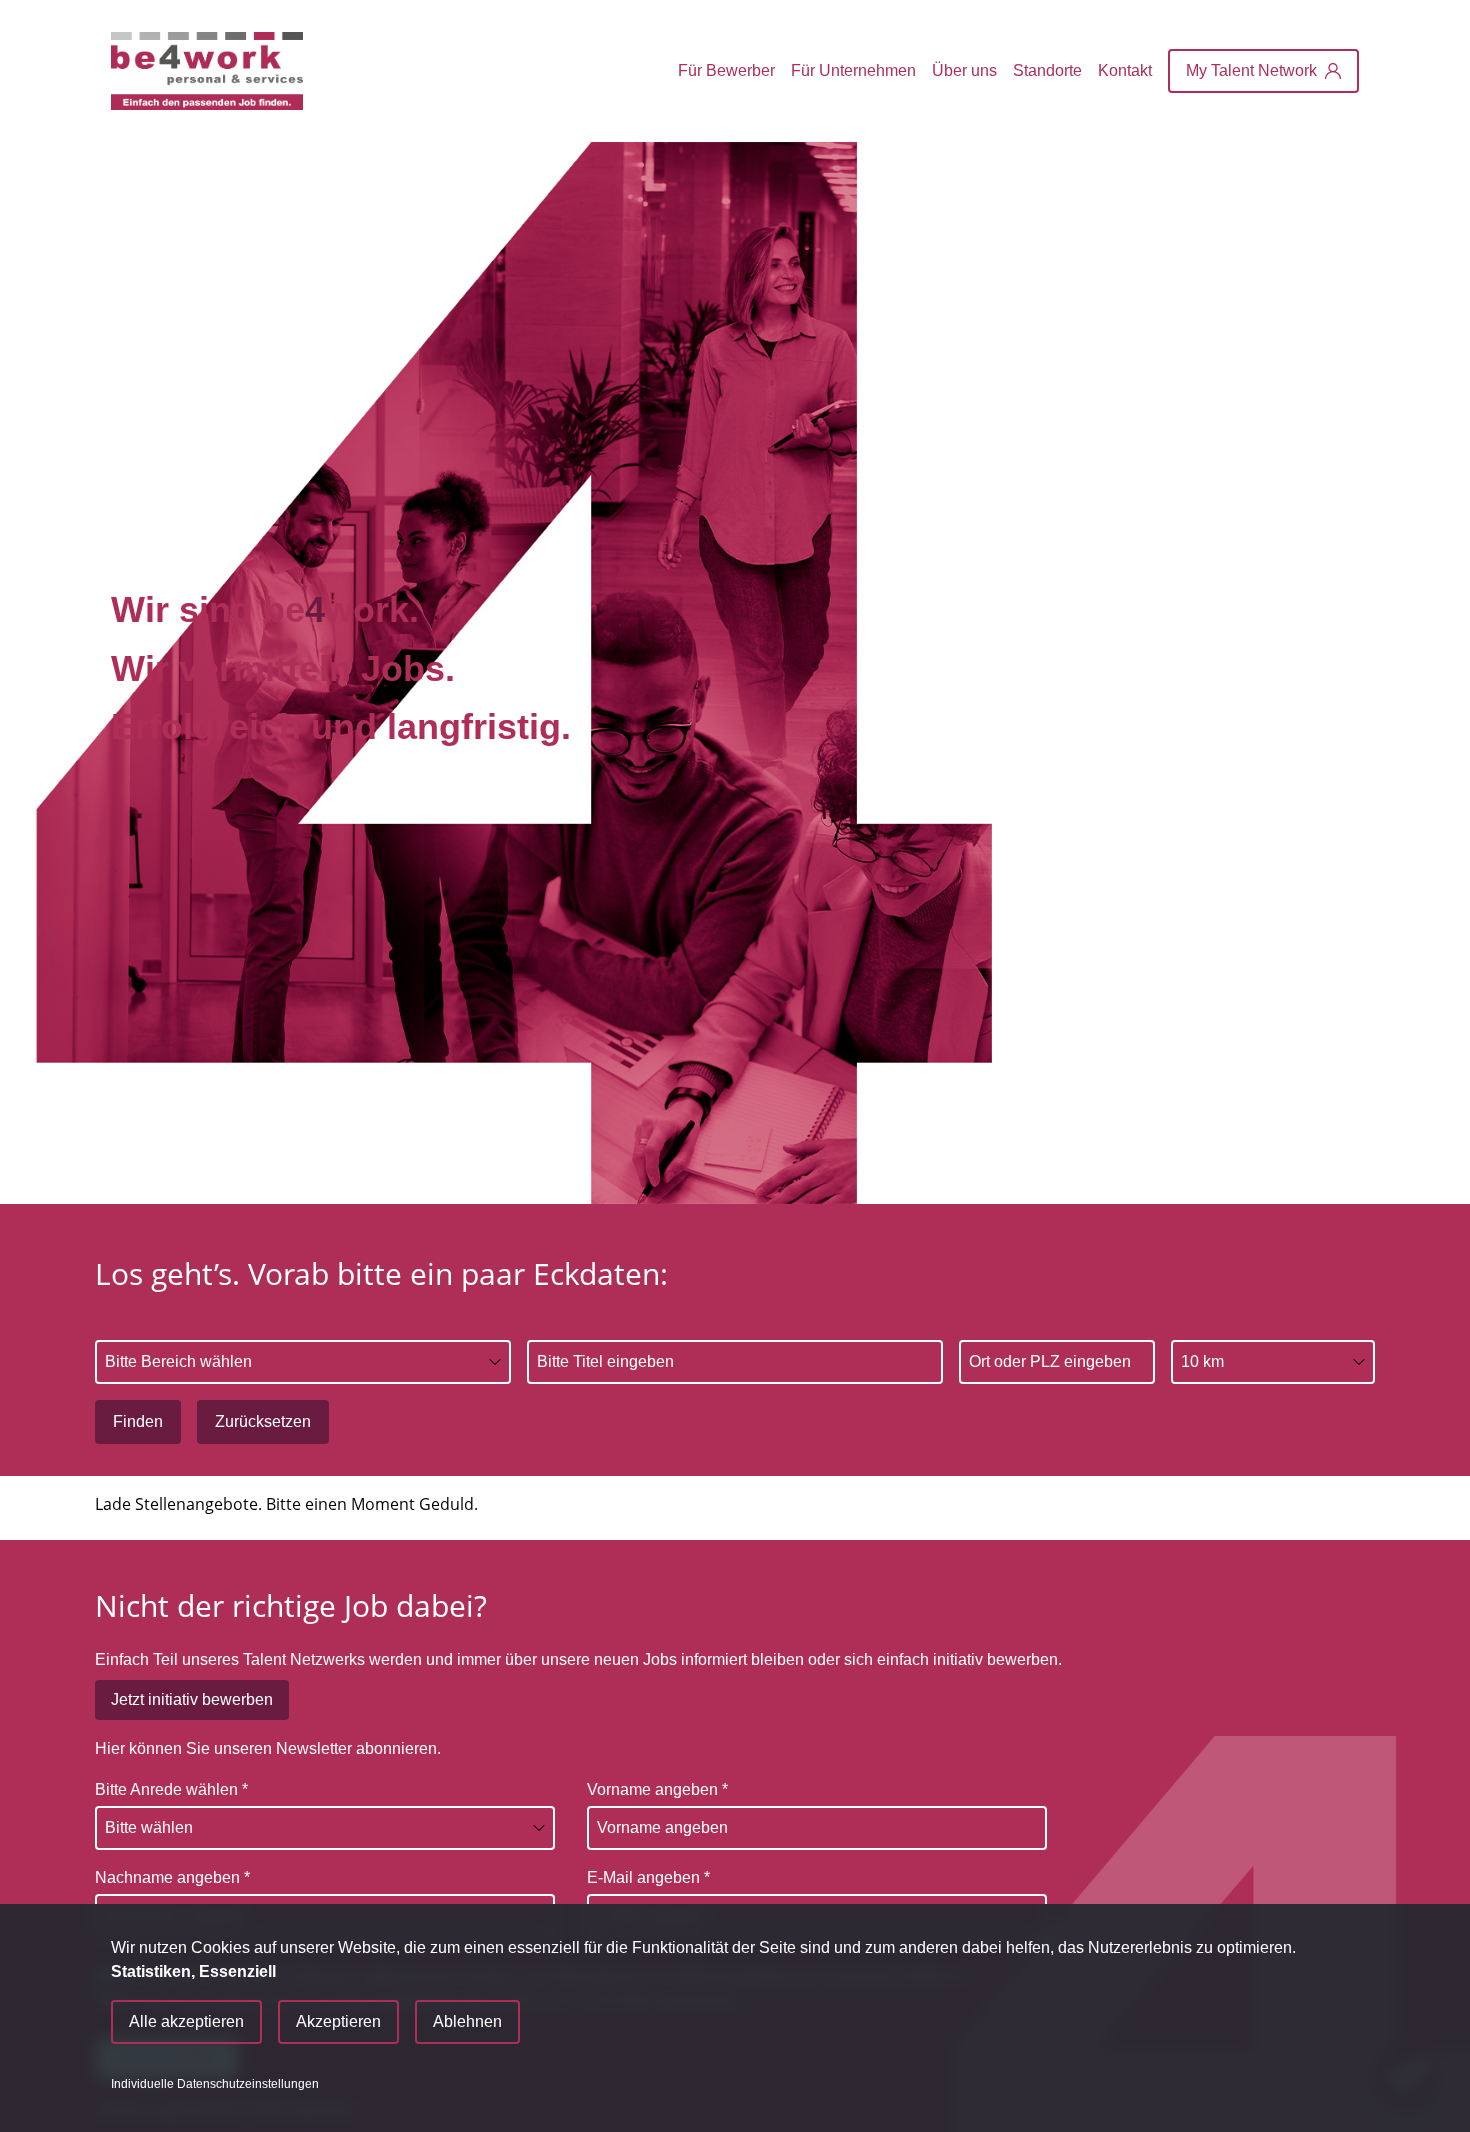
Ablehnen (467, 2021)
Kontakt (1125, 70)
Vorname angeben (657, 1789)
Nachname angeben (172, 1877)
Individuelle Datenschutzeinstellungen (215, 2084)
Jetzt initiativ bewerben (192, 1699)
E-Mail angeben (648, 1877)
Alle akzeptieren (186, 2021)
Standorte (1047, 70)
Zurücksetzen (263, 1421)
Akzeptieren (338, 2021)
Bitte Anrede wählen (171, 1789)
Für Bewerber (726, 70)
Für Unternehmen (853, 70)
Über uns (964, 70)
